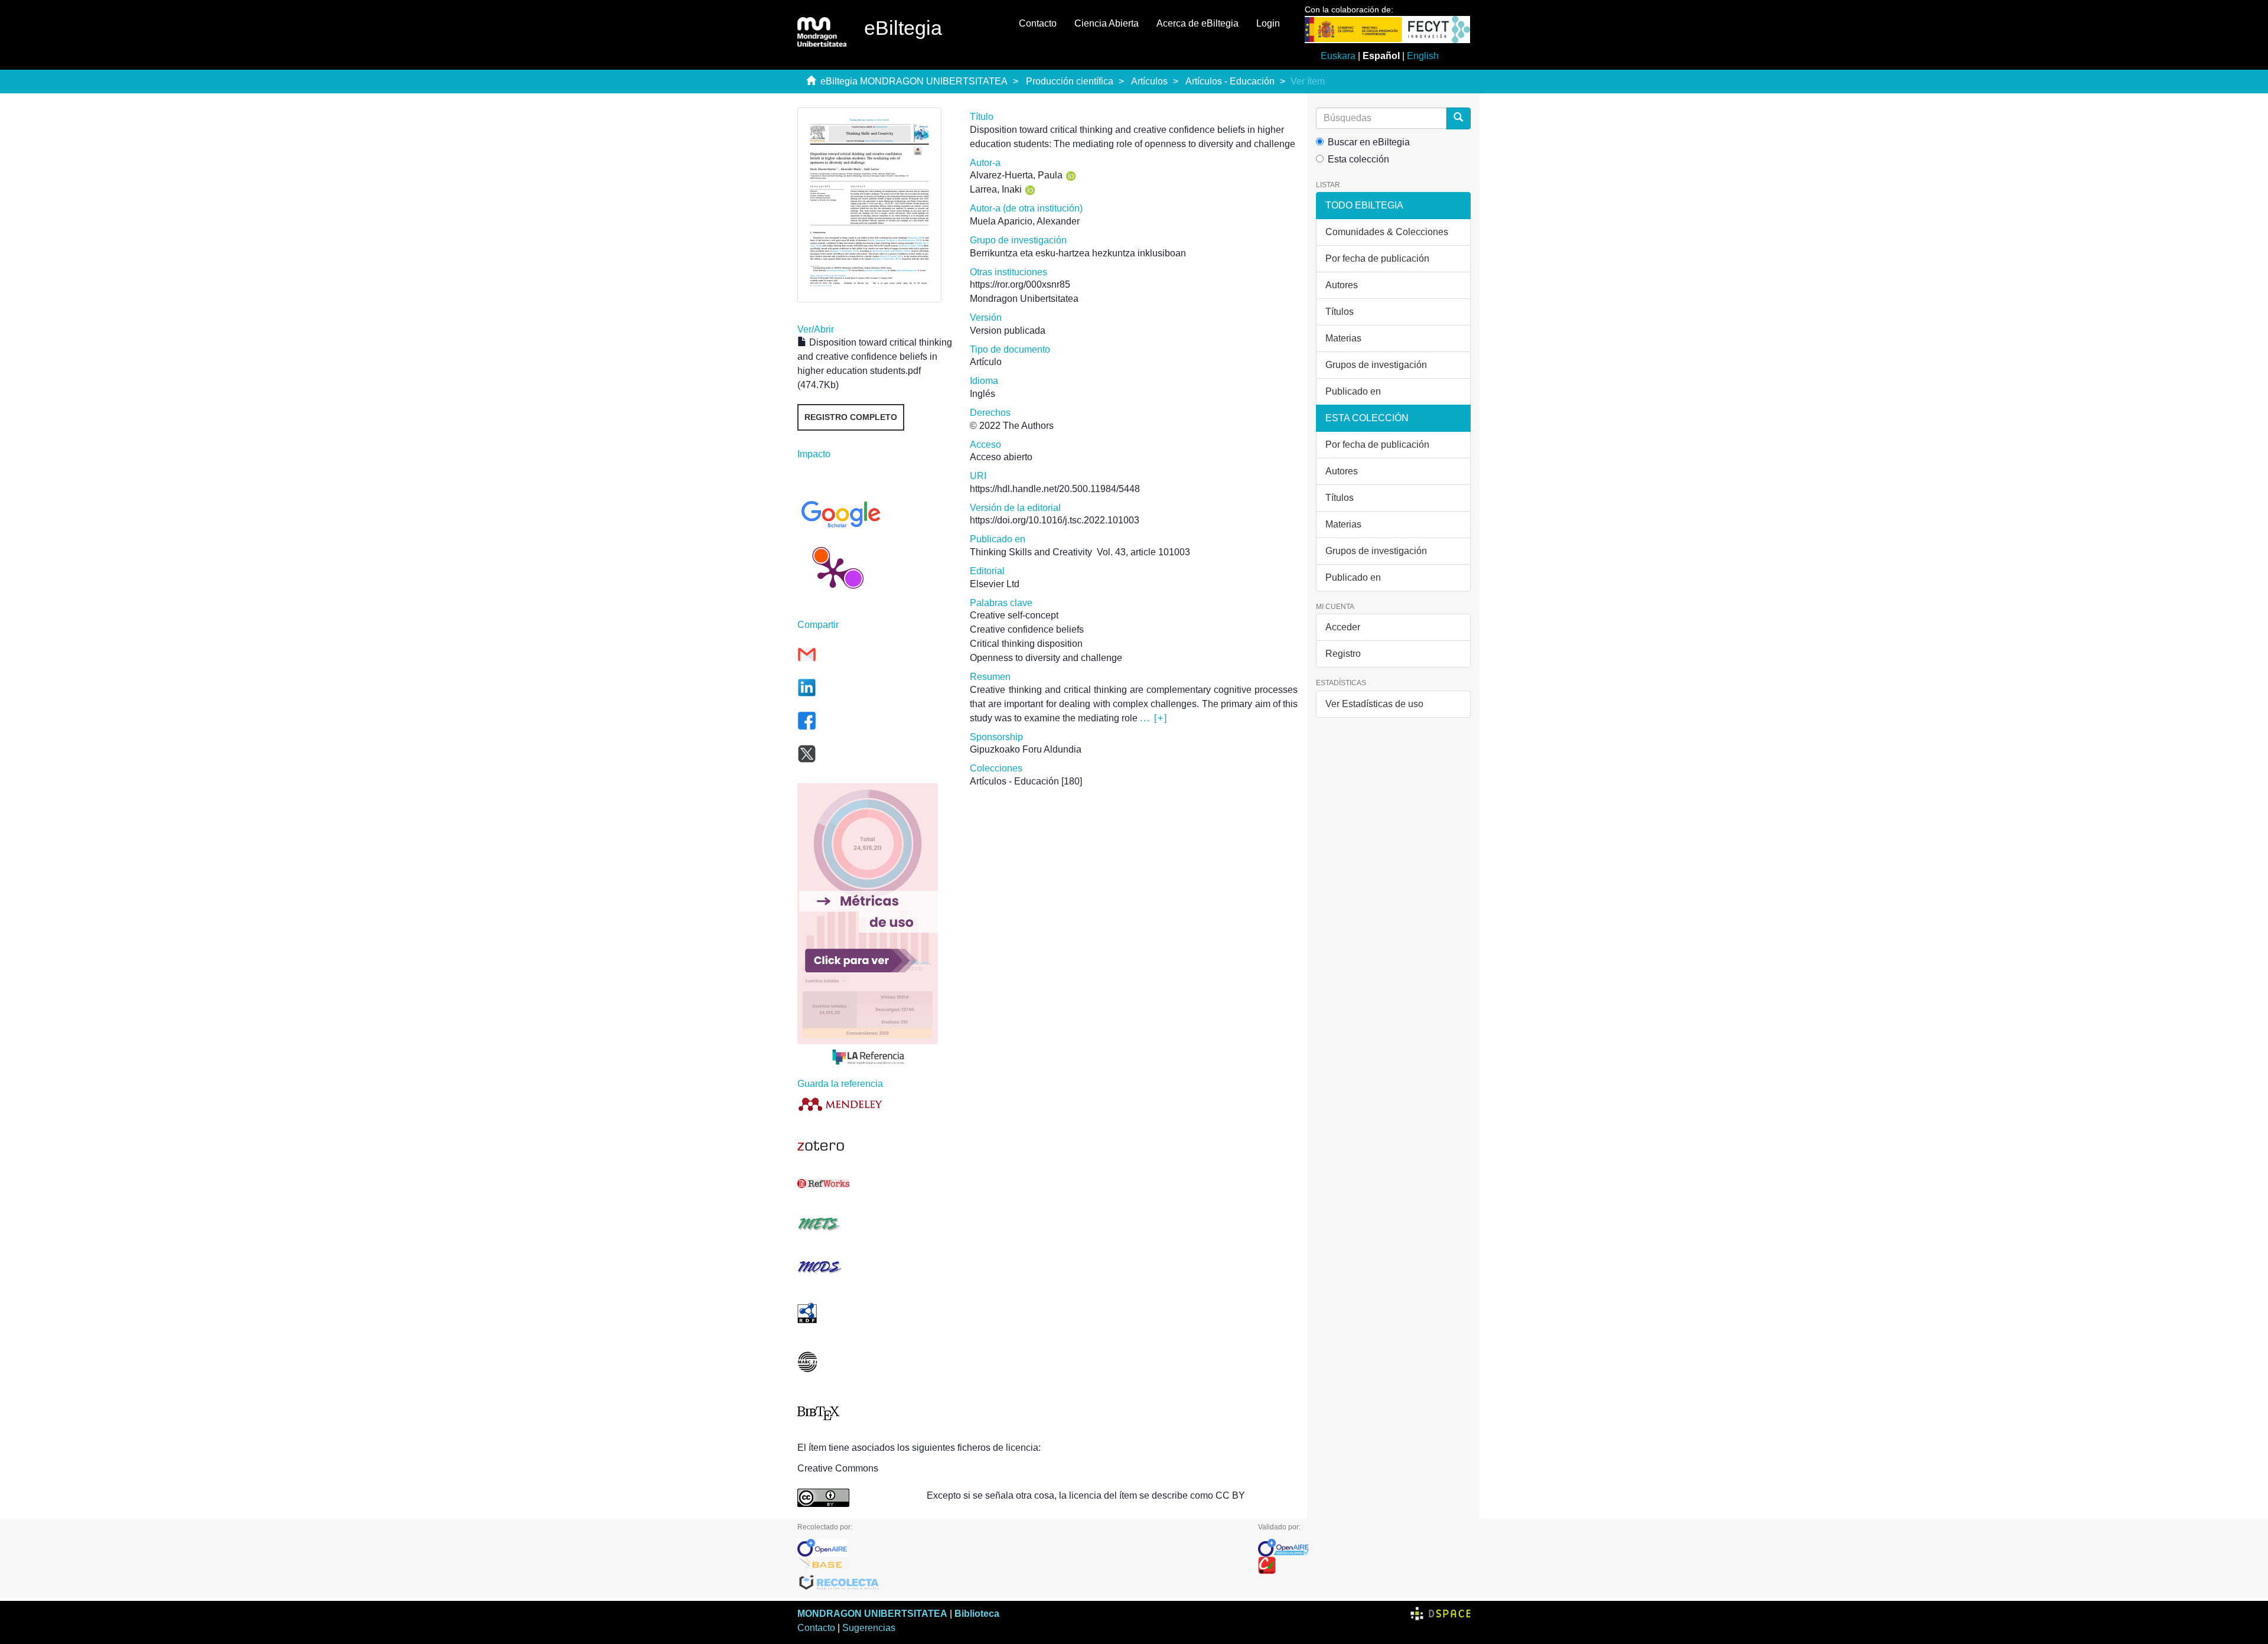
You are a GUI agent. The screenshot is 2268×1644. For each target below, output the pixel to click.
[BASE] (1019, 1565)
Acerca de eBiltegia (1197, 23)
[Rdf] (875, 1313)
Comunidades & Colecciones (1387, 232)
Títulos (1340, 312)
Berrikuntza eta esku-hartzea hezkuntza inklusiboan (1078, 253)
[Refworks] (875, 1184)
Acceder (1343, 627)
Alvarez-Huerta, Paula (1016, 175)
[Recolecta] (1019, 1583)
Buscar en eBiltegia (1369, 142)
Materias (1343, 338)
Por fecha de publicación (1377, 258)
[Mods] (875, 1267)
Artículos (1149, 81)
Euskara (1338, 56)
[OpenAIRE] (1019, 1548)
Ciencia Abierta (1107, 23)
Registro (1343, 654)
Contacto (1038, 23)
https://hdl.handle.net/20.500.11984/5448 (1055, 489)
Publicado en (1353, 391)
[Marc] (875, 1362)
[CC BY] (853, 1498)
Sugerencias (869, 1628)
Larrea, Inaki (996, 189)
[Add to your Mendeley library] (875, 1104)
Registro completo (851, 417)
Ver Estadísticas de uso (1374, 704)
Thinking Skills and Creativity (1031, 552)
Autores (1342, 285)
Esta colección (1358, 159)
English (1423, 56)
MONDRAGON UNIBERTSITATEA (872, 1614)
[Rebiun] (1364, 1565)
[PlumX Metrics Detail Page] (833, 572)
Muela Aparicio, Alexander (1025, 221)
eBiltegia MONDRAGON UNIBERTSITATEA (914, 81)
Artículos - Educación (1230, 81)
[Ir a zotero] (875, 1146)
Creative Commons (838, 1468)
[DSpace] (1441, 1614)
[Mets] (875, 1224)
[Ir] (1458, 118)
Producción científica (1070, 81)
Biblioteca (977, 1614)
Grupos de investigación (1376, 365)
